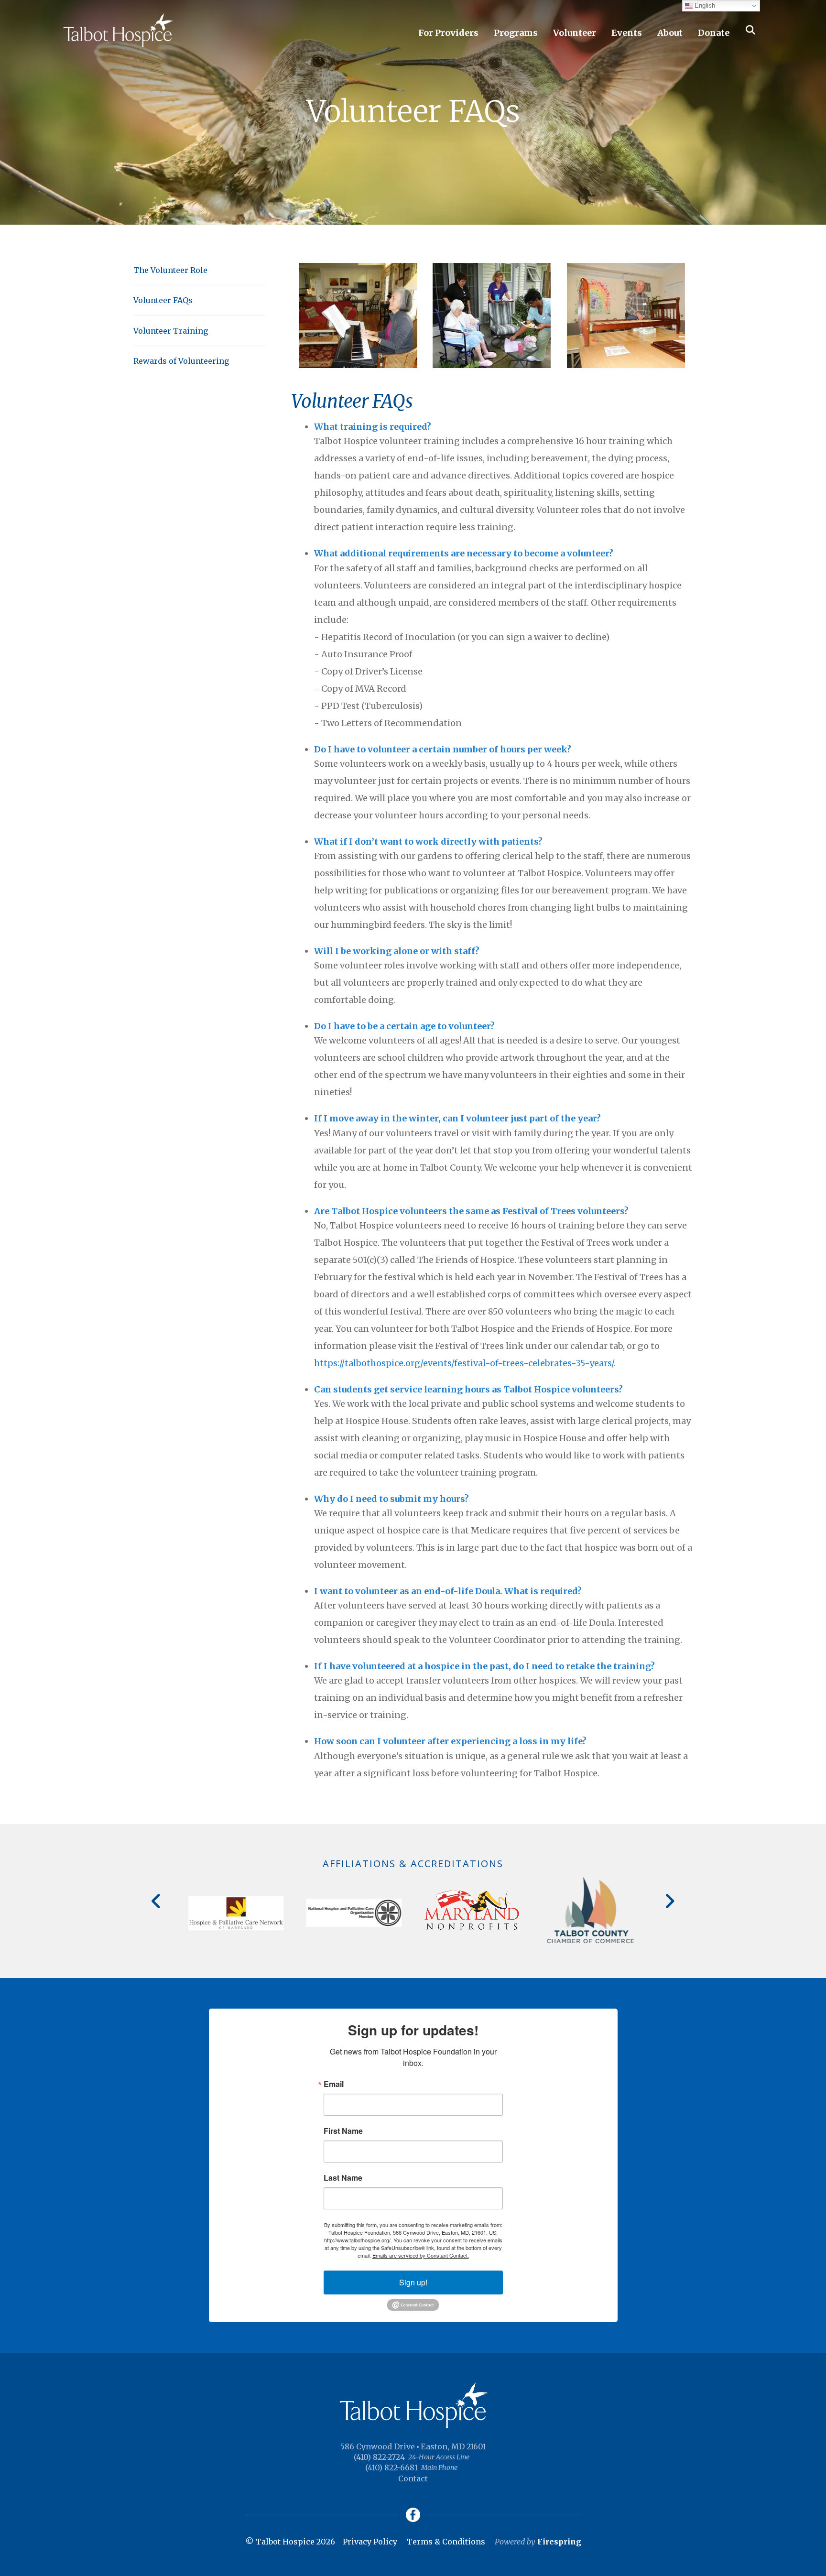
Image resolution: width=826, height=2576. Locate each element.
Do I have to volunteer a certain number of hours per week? (443, 749)
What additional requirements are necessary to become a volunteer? (464, 553)
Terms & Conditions (446, 2542)
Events (627, 33)
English (704, 5)
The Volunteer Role (170, 270)
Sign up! (413, 2282)
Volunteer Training (171, 331)
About (670, 33)
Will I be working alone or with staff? (397, 951)
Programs (516, 33)
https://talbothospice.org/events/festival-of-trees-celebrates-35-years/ (464, 1363)
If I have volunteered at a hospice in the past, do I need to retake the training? (484, 1666)
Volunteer (575, 33)
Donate (714, 33)
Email (334, 2084)
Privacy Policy (370, 2542)
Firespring (559, 2542)
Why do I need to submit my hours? (391, 1499)
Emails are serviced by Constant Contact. (421, 2255)
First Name (343, 2131)
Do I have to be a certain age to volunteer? (404, 1026)
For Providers (448, 33)
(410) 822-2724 (379, 2457)
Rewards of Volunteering (181, 361)
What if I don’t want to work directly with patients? (428, 842)
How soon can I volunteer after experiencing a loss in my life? (450, 1741)
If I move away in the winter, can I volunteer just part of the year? (457, 1118)
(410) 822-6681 (391, 2467)
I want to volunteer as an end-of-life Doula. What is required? (448, 1591)
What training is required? (373, 427)
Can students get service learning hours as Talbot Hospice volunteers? (468, 1389)
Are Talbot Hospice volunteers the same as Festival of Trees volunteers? (471, 1211)
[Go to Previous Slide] (157, 1901)
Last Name (343, 2178)
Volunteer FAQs (163, 300)
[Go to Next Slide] (669, 1901)
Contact (413, 2478)
